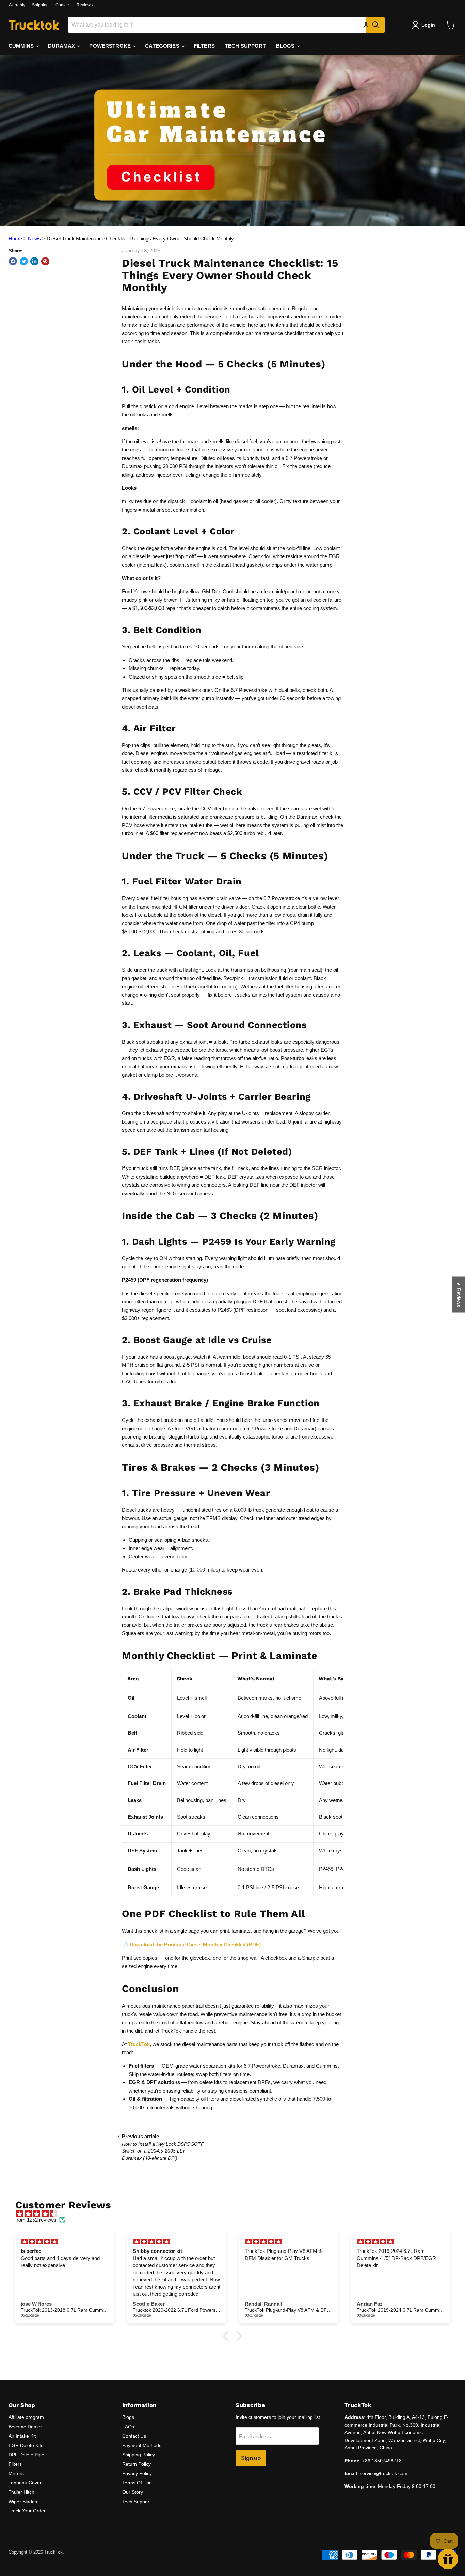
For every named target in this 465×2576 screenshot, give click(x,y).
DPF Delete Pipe (26, 2455)
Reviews (85, 5)
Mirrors (16, 2473)
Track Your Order (27, 2511)
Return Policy (137, 2464)
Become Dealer (25, 2427)
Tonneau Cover (25, 2483)
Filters (15, 2464)
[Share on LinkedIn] (34, 261)
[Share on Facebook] (13, 261)
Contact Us (134, 2436)
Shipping (40, 5)
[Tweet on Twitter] (24, 261)
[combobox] (217, 25)
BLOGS (286, 46)
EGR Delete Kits (26, 2445)
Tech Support (137, 2502)
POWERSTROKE (111, 46)
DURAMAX (62, 46)
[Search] (375, 25)
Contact (63, 5)
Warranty (17, 5)
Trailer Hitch (21, 2492)
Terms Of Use (137, 2483)
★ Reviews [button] (459, 1294)
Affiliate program (26, 2417)
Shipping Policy (139, 2455)
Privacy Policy (137, 2473)
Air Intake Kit (22, 2436)
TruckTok (139, 2044)
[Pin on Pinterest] (45, 261)
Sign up (251, 2458)
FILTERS (204, 46)
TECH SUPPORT (245, 46)
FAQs (128, 2427)
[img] (236, 2214)
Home (15, 239)
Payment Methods (142, 2445)
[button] (366, 25)
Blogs (128, 2417)
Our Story (133, 2492)
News (34, 239)
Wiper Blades (23, 2502)
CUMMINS (22, 46)
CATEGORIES (163, 46)
